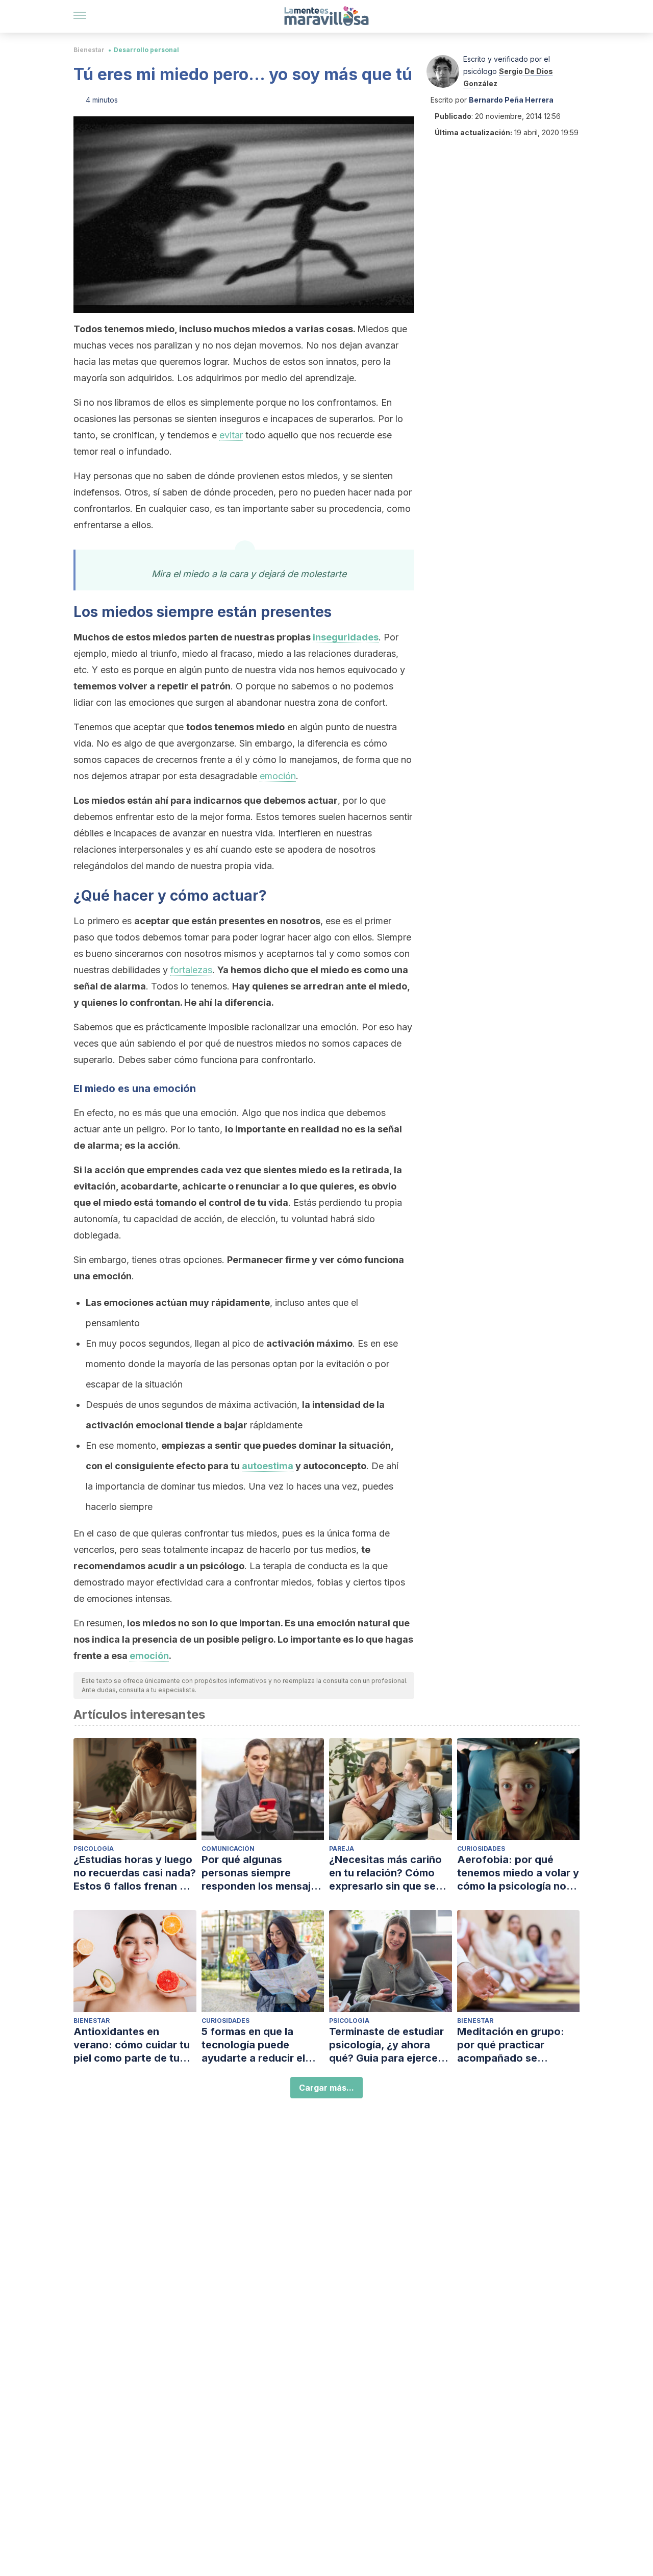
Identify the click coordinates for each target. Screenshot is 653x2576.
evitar (231, 435)
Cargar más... (326, 2088)
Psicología (94, 1849)
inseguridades (346, 637)
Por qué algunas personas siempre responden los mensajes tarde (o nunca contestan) (262, 1873)
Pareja (342, 1849)
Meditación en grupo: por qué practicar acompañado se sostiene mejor (511, 2045)
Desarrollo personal (146, 50)
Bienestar (89, 50)
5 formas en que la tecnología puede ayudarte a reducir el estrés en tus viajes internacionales (253, 2045)
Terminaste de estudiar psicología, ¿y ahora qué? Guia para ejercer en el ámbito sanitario (386, 2045)
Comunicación (228, 1849)
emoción (278, 776)
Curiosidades (481, 1849)
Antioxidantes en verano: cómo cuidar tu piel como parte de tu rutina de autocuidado (132, 2045)
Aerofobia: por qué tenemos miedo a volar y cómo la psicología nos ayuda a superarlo (518, 1873)
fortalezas (191, 970)
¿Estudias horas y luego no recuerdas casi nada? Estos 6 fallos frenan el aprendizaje (135, 1873)
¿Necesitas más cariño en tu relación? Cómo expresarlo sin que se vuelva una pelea (385, 1873)
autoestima (268, 1466)
